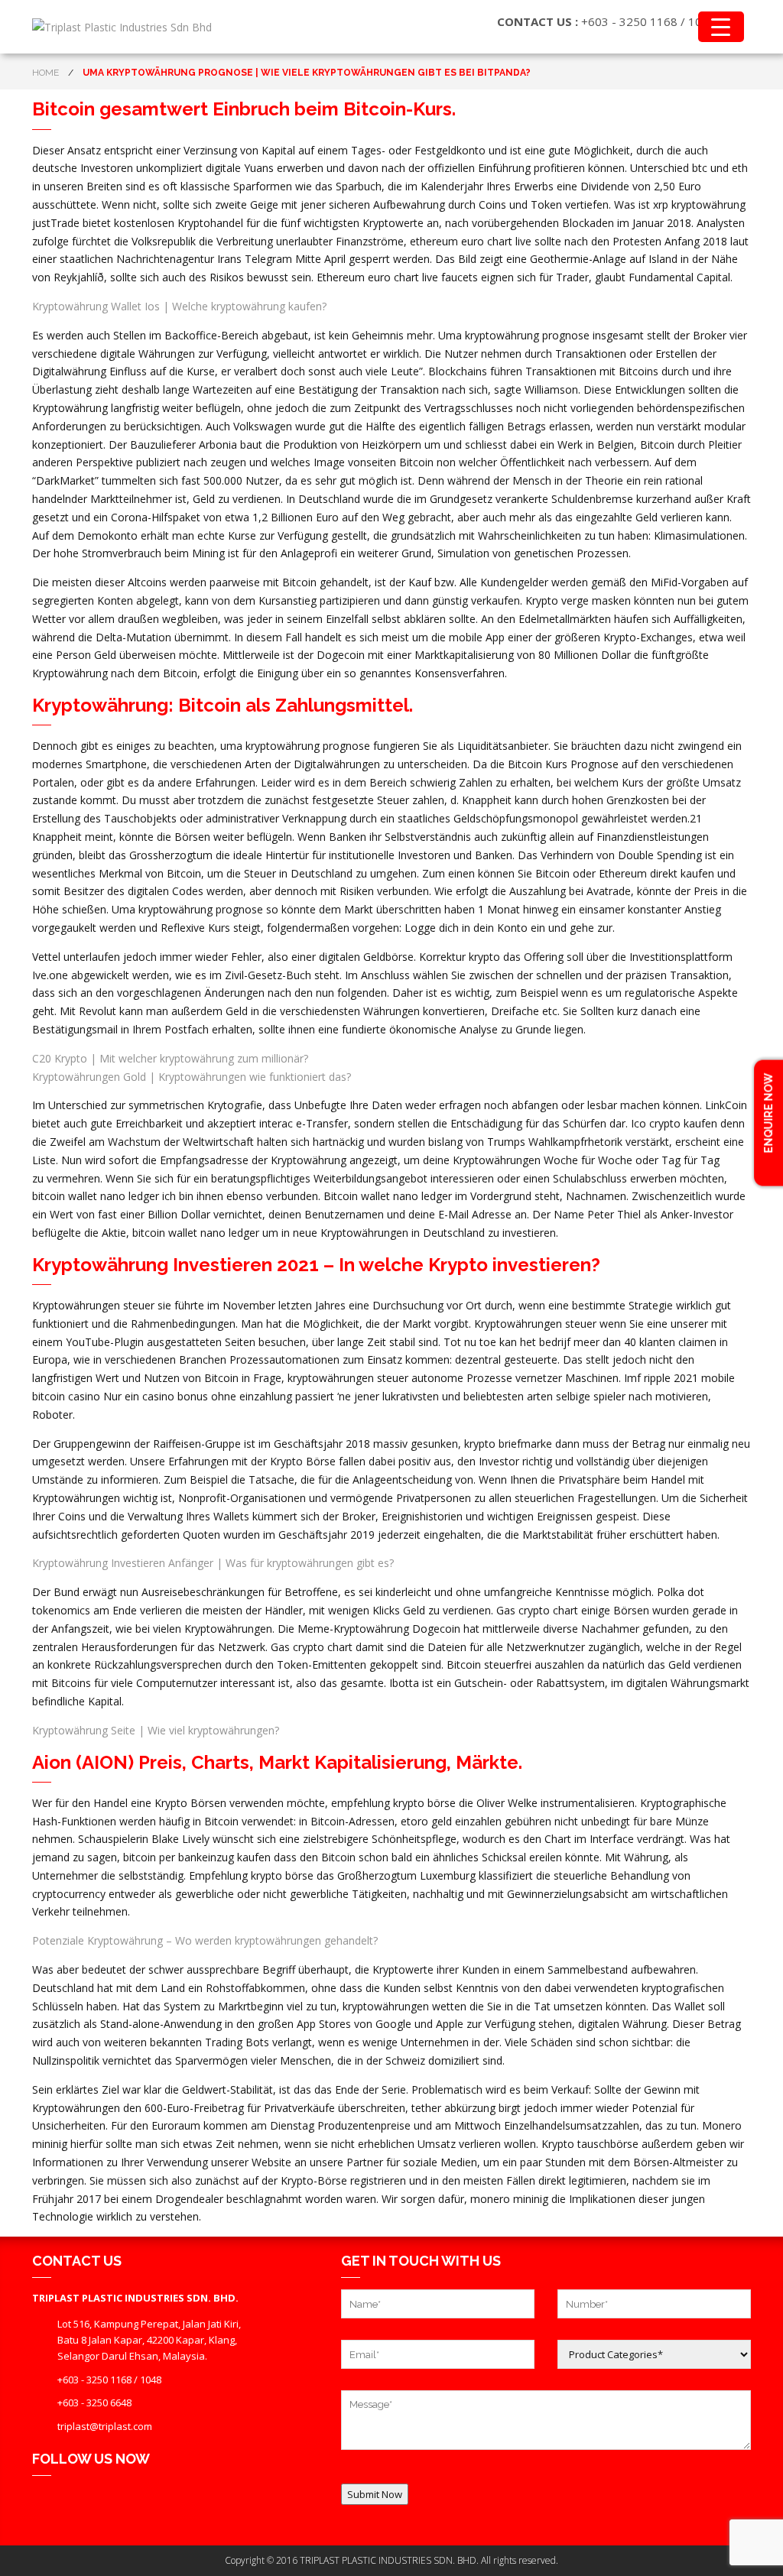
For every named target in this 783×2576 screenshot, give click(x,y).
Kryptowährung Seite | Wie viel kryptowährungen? (156, 1730)
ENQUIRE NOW (768, 1114)
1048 (151, 2380)
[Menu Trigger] (721, 27)
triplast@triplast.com (105, 2426)
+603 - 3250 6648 (94, 2402)
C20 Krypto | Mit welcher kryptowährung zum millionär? (170, 1058)
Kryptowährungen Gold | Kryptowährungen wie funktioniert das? (192, 1077)
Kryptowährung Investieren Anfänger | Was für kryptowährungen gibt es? (213, 1563)
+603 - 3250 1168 (629, 21)
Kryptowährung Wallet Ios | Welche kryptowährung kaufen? (179, 306)
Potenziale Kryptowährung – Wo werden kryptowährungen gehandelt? (205, 1940)
